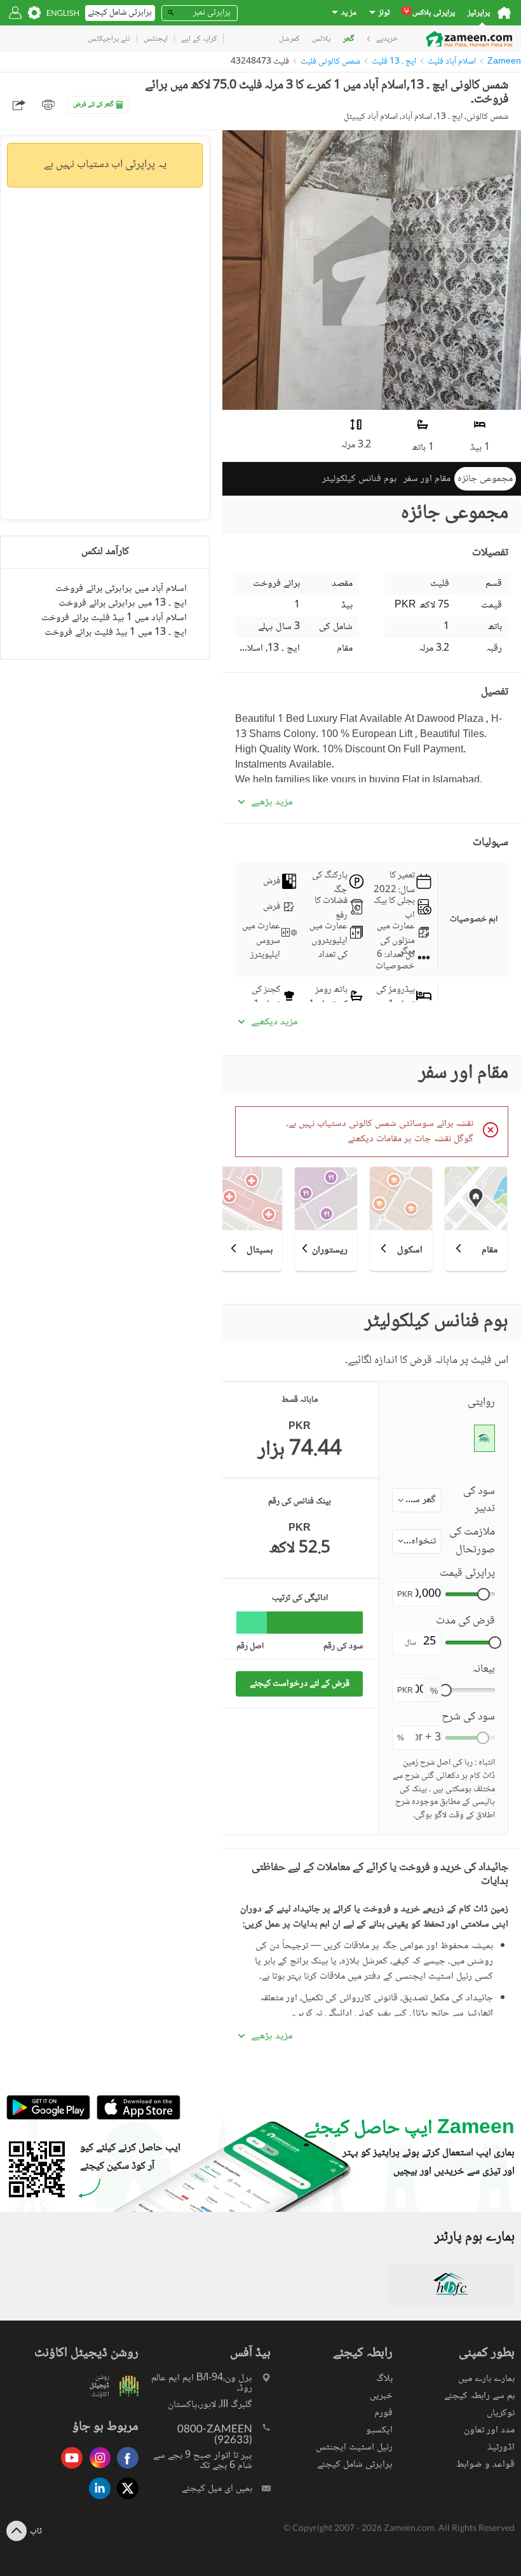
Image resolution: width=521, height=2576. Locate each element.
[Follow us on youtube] (69, 2470)
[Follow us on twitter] (125, 2500)
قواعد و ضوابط (485, 2464)
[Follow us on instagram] (97, 2470)
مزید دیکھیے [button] (274, 1022)
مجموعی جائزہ (485, 479)
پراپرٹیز (479, 13)
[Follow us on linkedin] (97, 2500)
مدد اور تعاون (489, 2430)
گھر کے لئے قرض (93, 105)
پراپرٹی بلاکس (430, 13)
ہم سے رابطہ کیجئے (479, 2396)
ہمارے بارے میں (486, 2379)
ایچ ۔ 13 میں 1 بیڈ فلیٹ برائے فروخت (116, 633)
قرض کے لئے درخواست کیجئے (300, 1684)
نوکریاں (501, 2413)
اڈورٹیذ (501, 2447)
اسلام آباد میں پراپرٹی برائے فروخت (121, 589)
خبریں (381, 2396)
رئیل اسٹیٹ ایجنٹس (354, 2447)
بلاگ (384, 2379)
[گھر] (504, 13)
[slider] (484, 1594)
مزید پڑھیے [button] (272, 803)
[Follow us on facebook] (125, 2470)
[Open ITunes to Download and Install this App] (135, 2118)
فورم (383, 2413)
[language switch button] (63, 13)
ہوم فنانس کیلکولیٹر (359, 479)
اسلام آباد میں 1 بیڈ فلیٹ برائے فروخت (114, 618)
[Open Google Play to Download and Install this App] (48, 2118)
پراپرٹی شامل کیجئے (355, 2464)
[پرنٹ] (48, 105)
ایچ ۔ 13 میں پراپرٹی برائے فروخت (123, 603)
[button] (417, 1500)
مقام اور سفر (427, 479)
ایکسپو (379, 2430)
